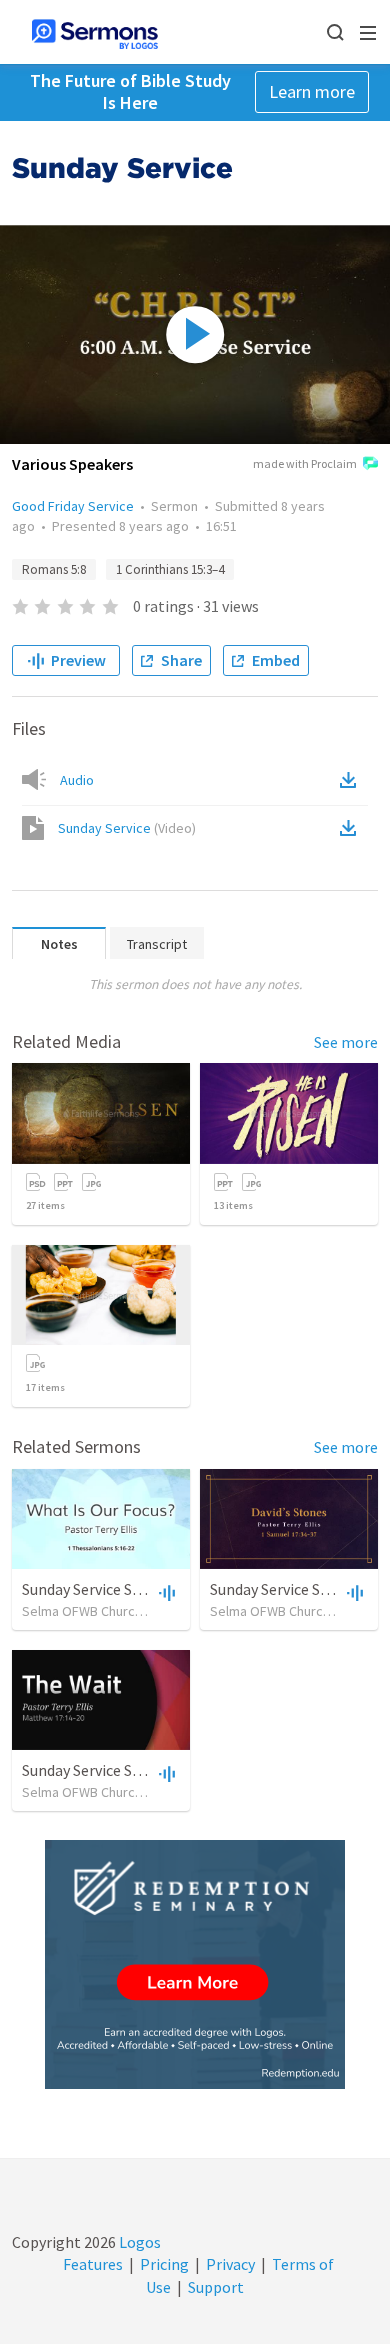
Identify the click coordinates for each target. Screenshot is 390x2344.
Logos (138, 2242)
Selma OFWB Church (82, 1611)
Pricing (164, 2264)
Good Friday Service (73, 506)
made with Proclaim (305, 463)
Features (93, 2264)
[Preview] (165, 1592)
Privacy (230, 2264)
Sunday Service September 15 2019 (138, 1589)
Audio (77, 780)
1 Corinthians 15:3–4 (170, 569)
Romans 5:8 (54, 569)
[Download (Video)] (352, 828)
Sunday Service (127, 828)
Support (216, 2287)
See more (346, 1042)
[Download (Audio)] (352, 780)
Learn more (312, 91)
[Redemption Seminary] (195, 1964)
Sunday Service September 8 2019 (134, 1770)
